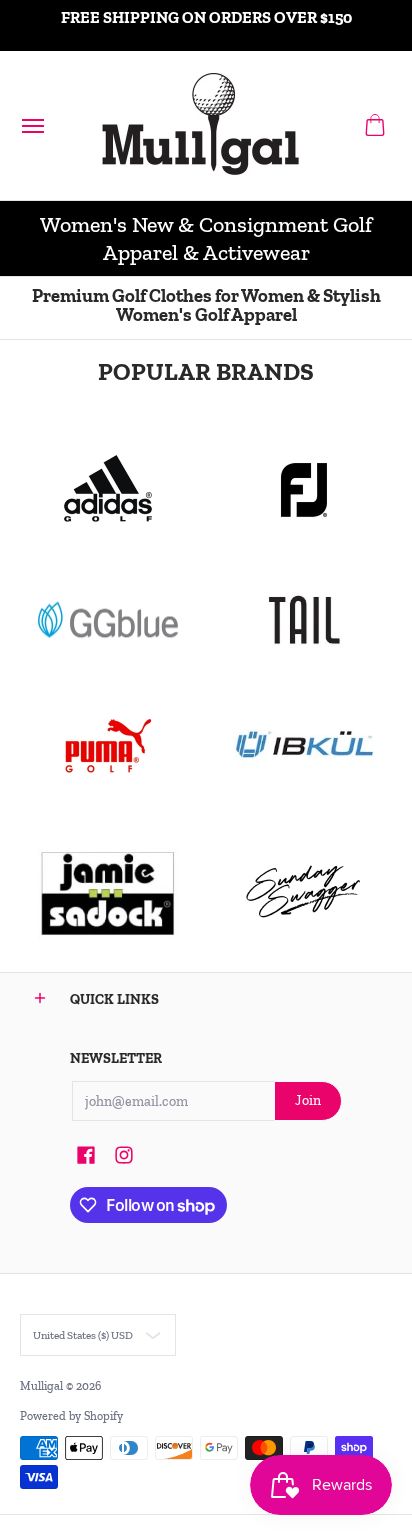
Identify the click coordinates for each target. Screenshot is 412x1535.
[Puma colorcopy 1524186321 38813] (108, 746)
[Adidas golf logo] (108, 490)
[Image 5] (304, 892)
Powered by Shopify (71, 1416)
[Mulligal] (201, 125)
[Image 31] (304, 746)
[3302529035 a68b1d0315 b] (304, 490)
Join (308, 1100)
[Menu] (32, 125)
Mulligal (43, 1386)
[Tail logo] (304, 620)
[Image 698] (108, 892)
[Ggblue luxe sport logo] (108, 619)
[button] (375, 125)
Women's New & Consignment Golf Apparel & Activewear (206, 238)
